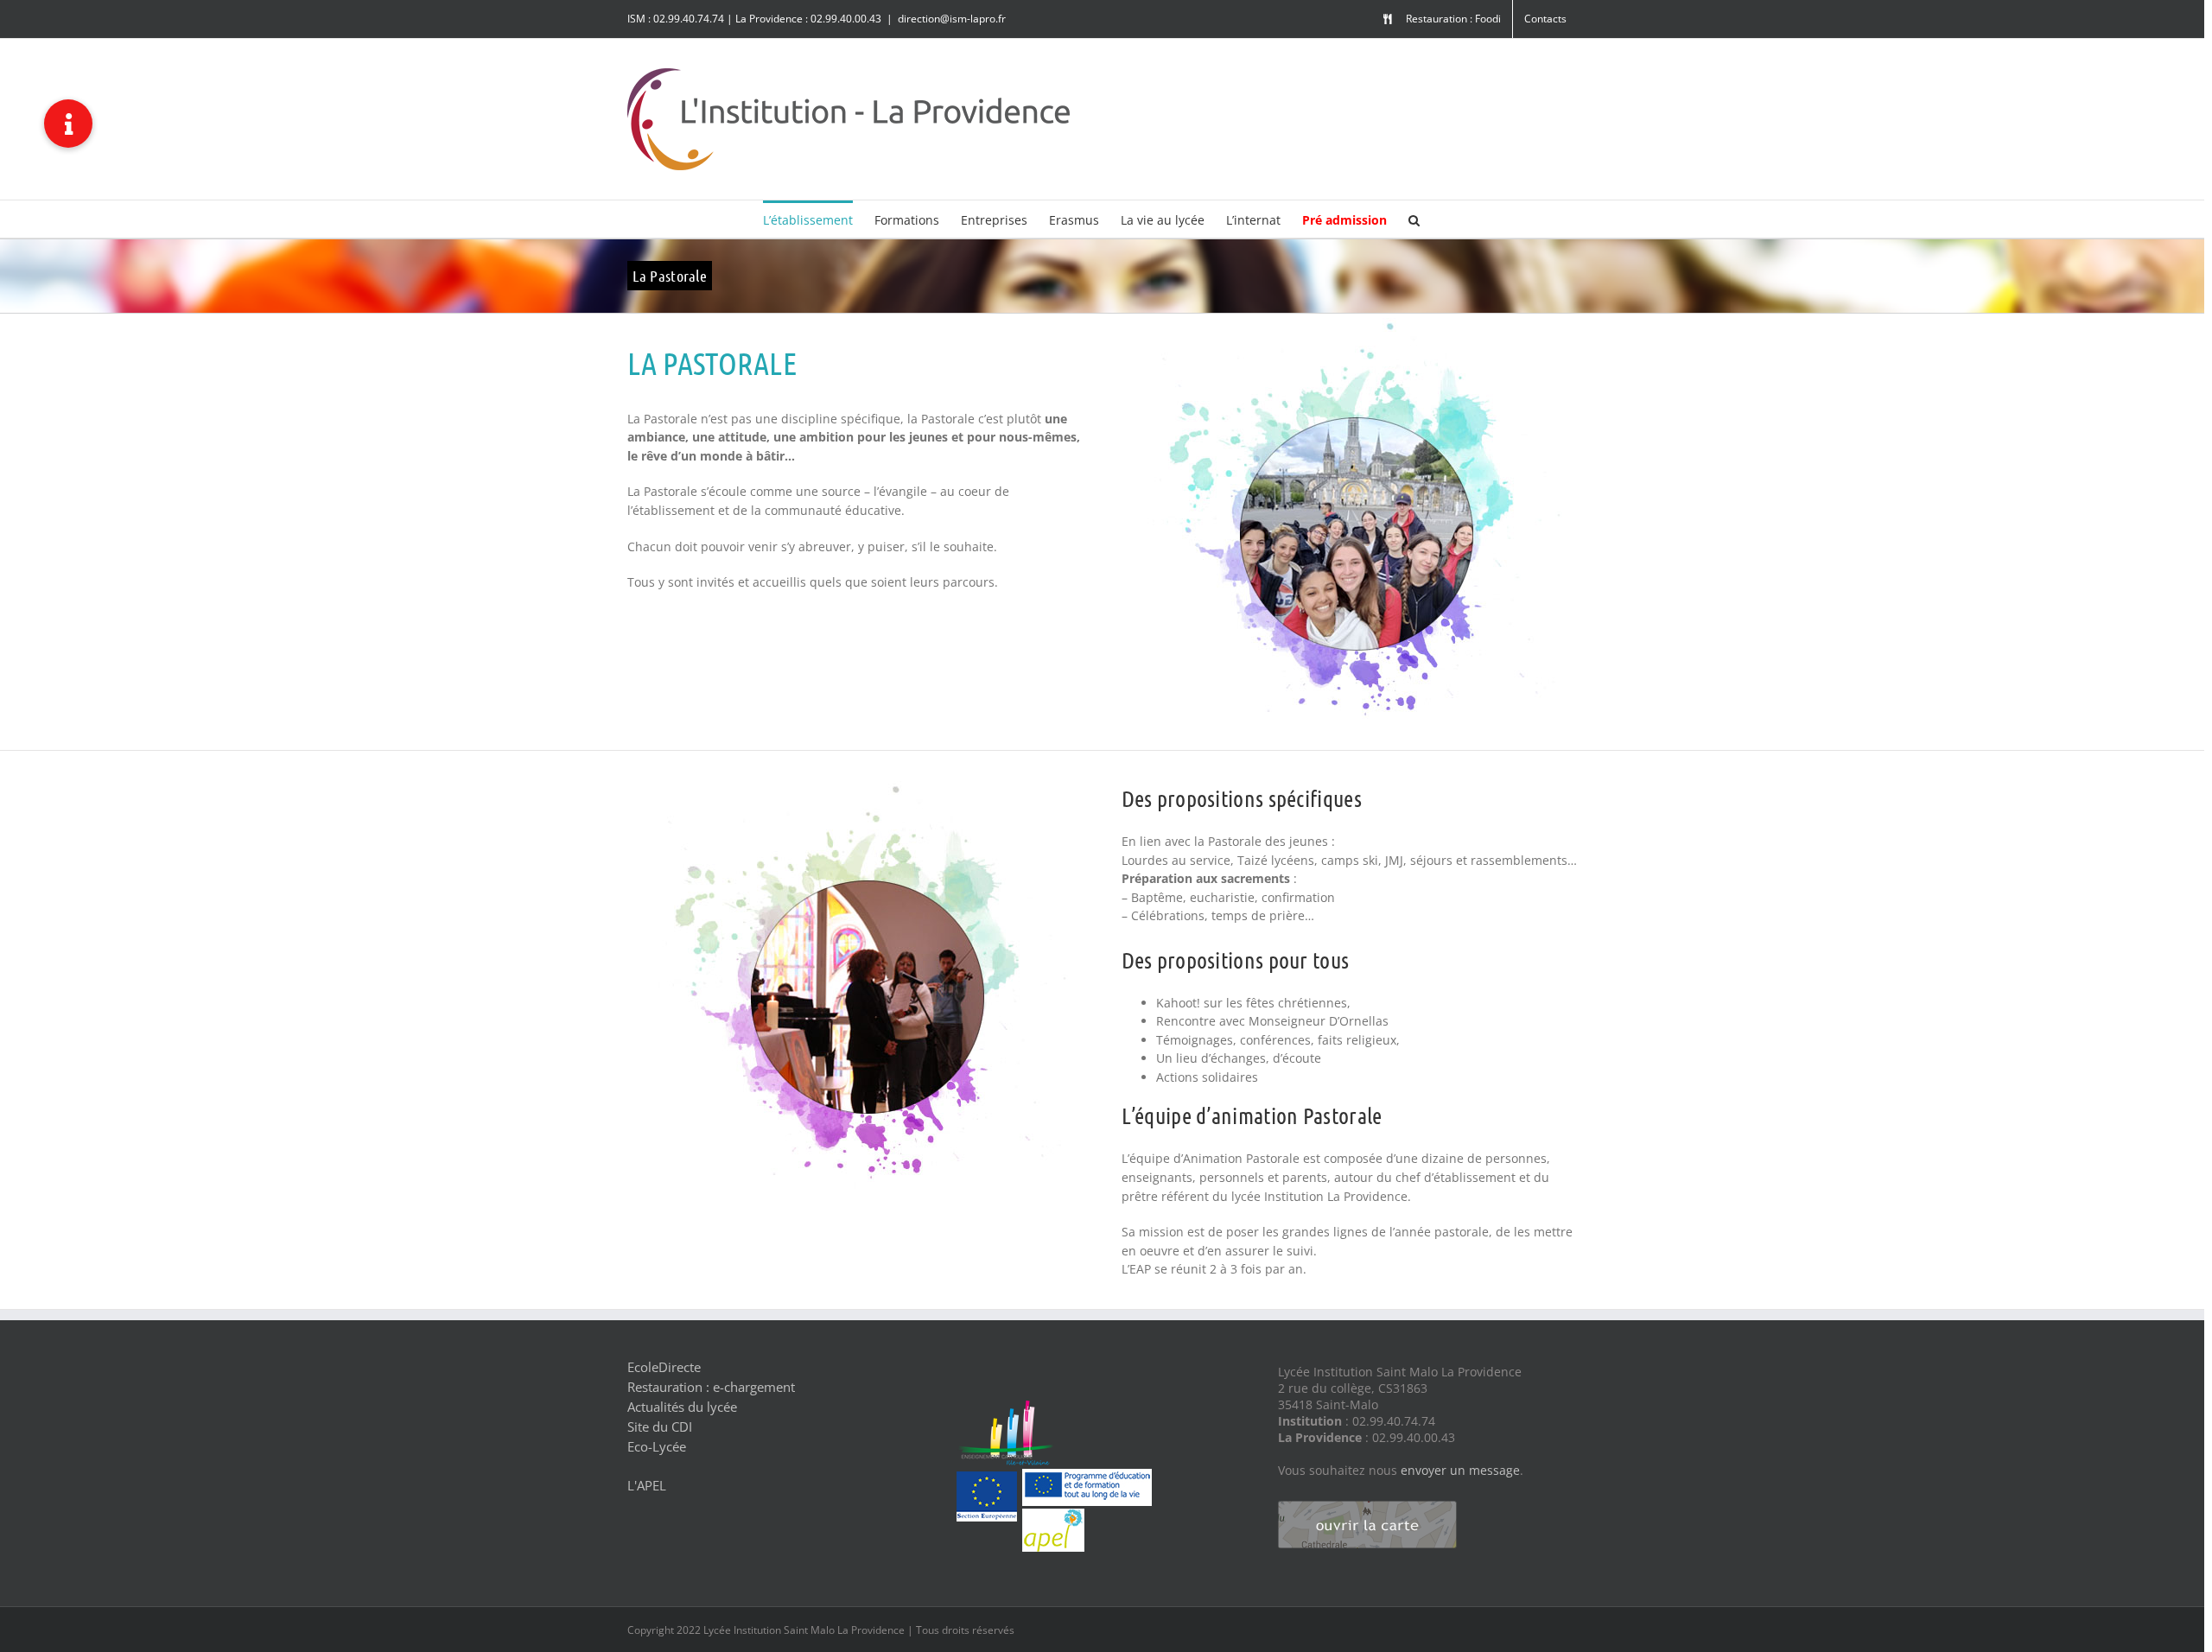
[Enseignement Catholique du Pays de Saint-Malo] (954, 1562)
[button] (68, 124)
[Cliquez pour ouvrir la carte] (1367, 1503)
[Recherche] (1414, 219)
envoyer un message (1460, 1470)
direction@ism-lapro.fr (952, 19)
